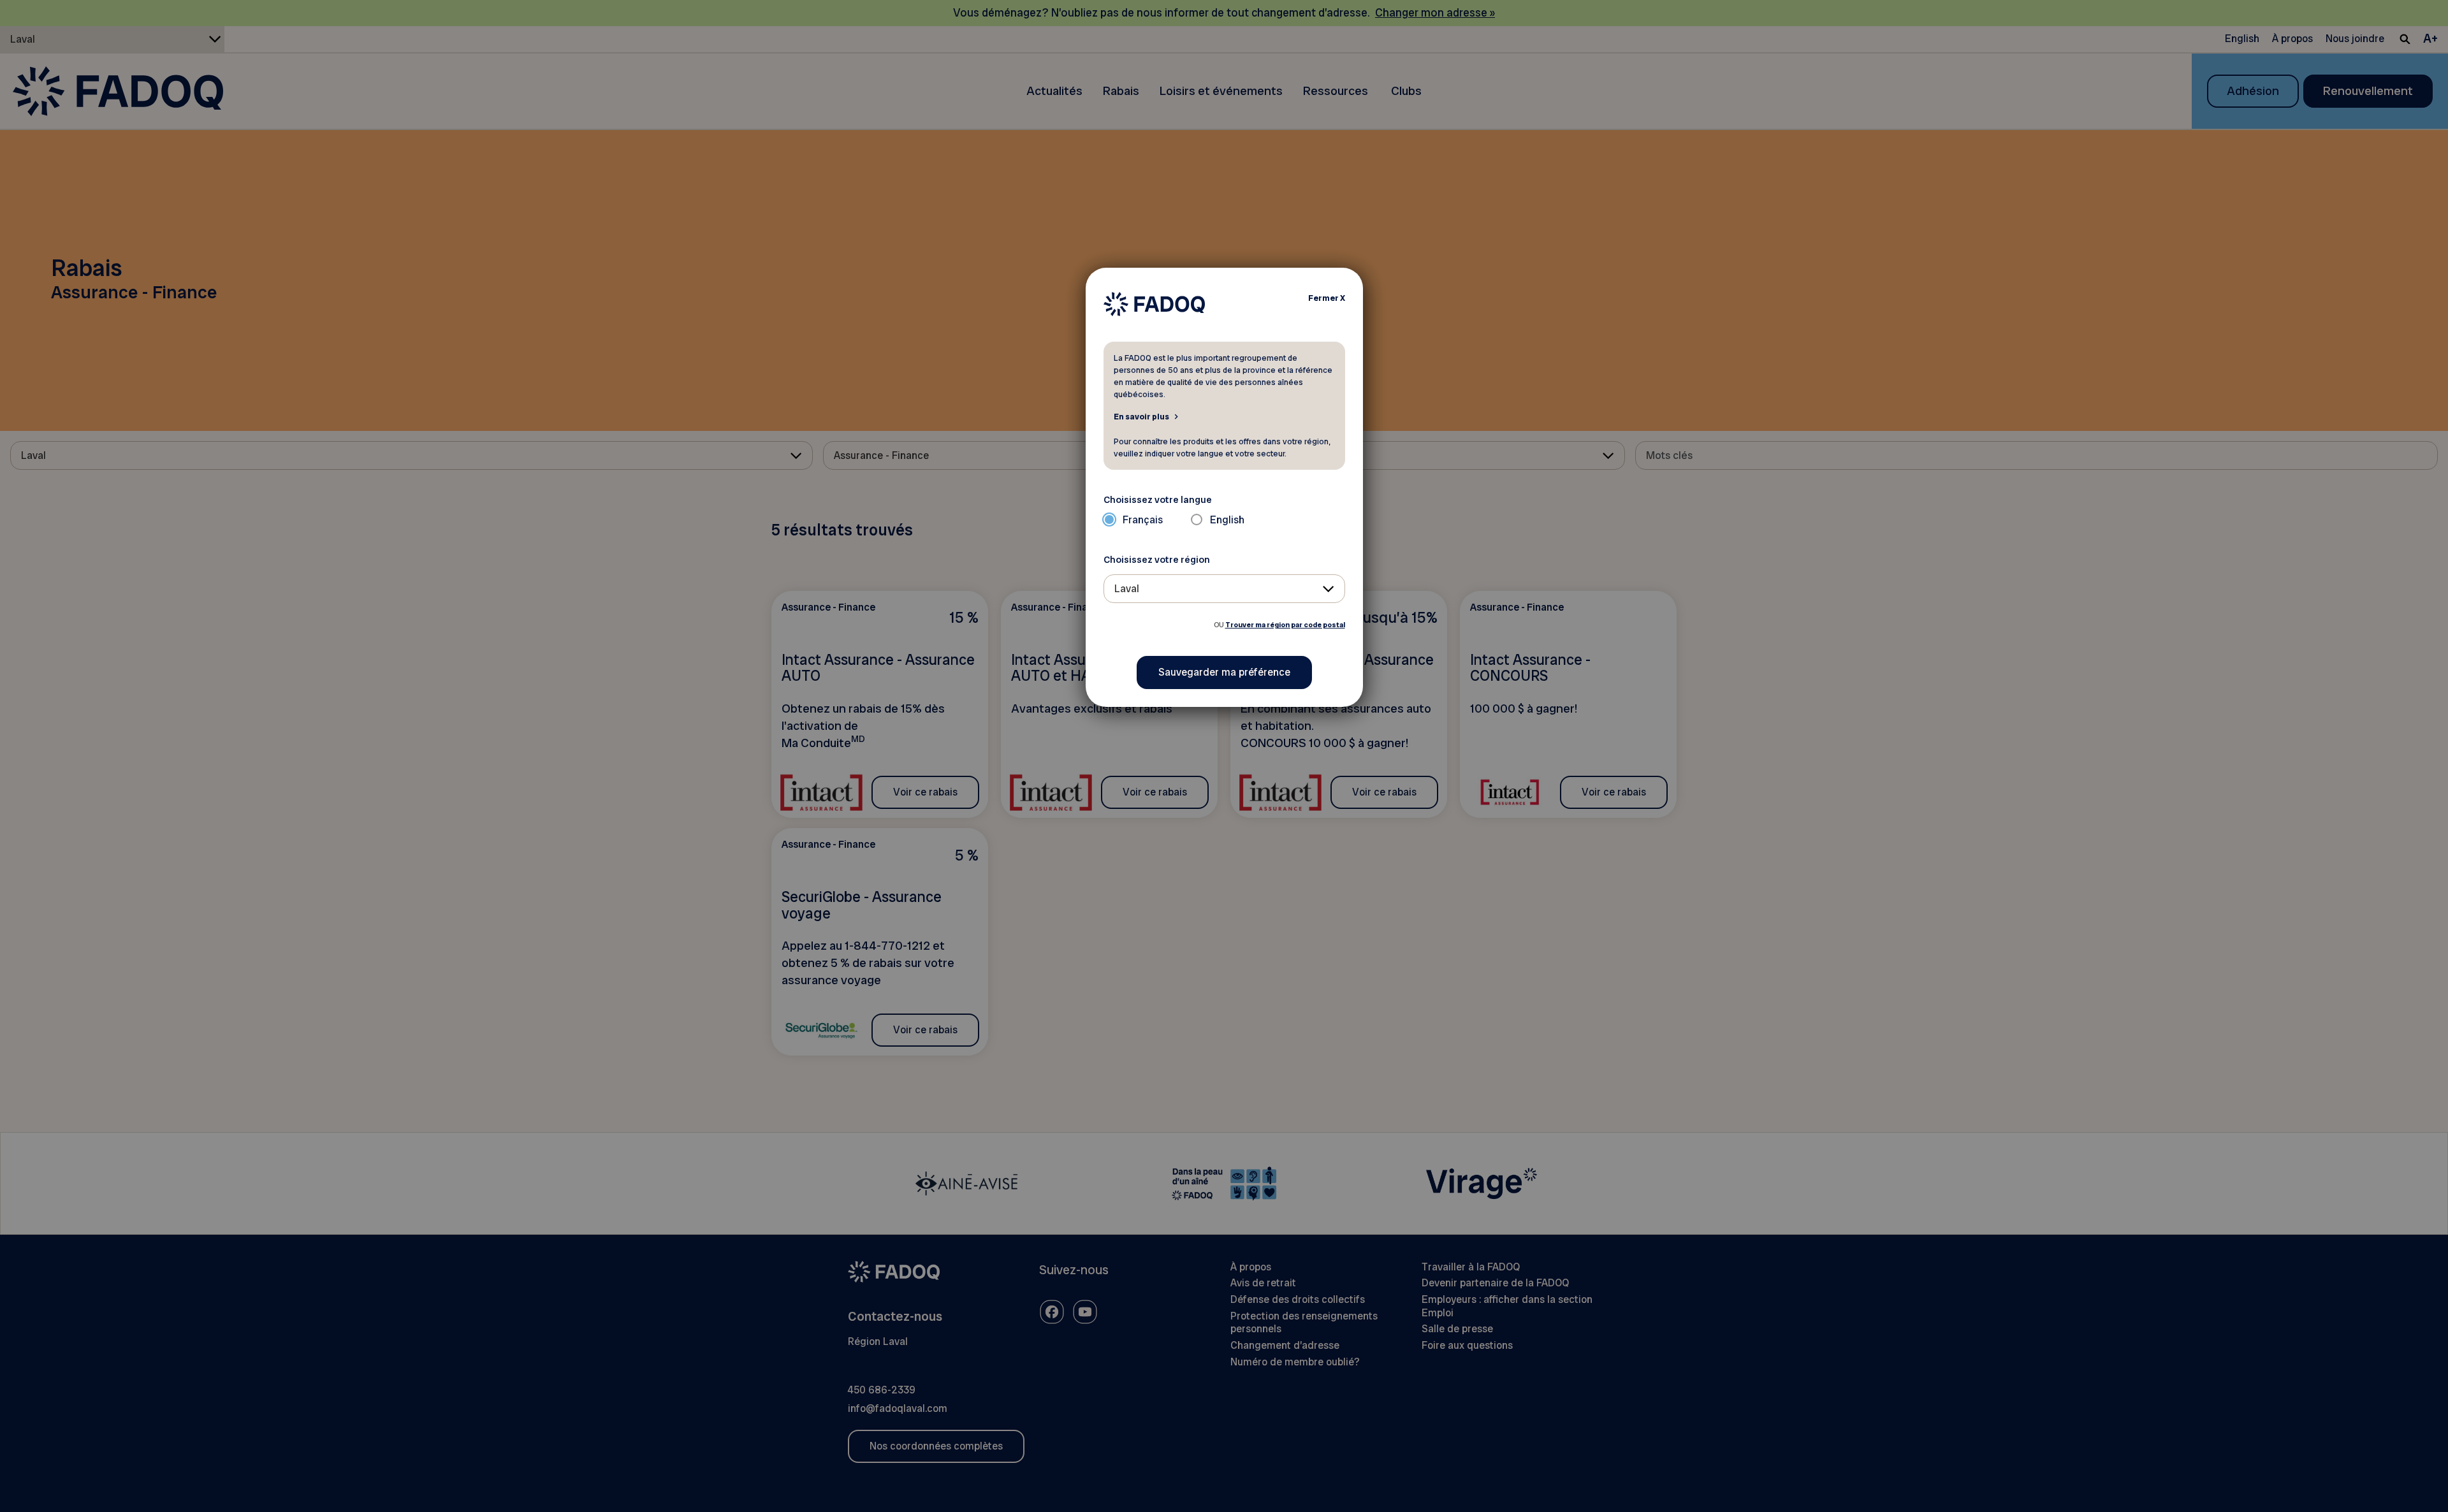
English (1227, 520)
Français (1143, 520)
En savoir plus (1141, 416)
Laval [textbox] (1127, 589)
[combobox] (1224, 589)
